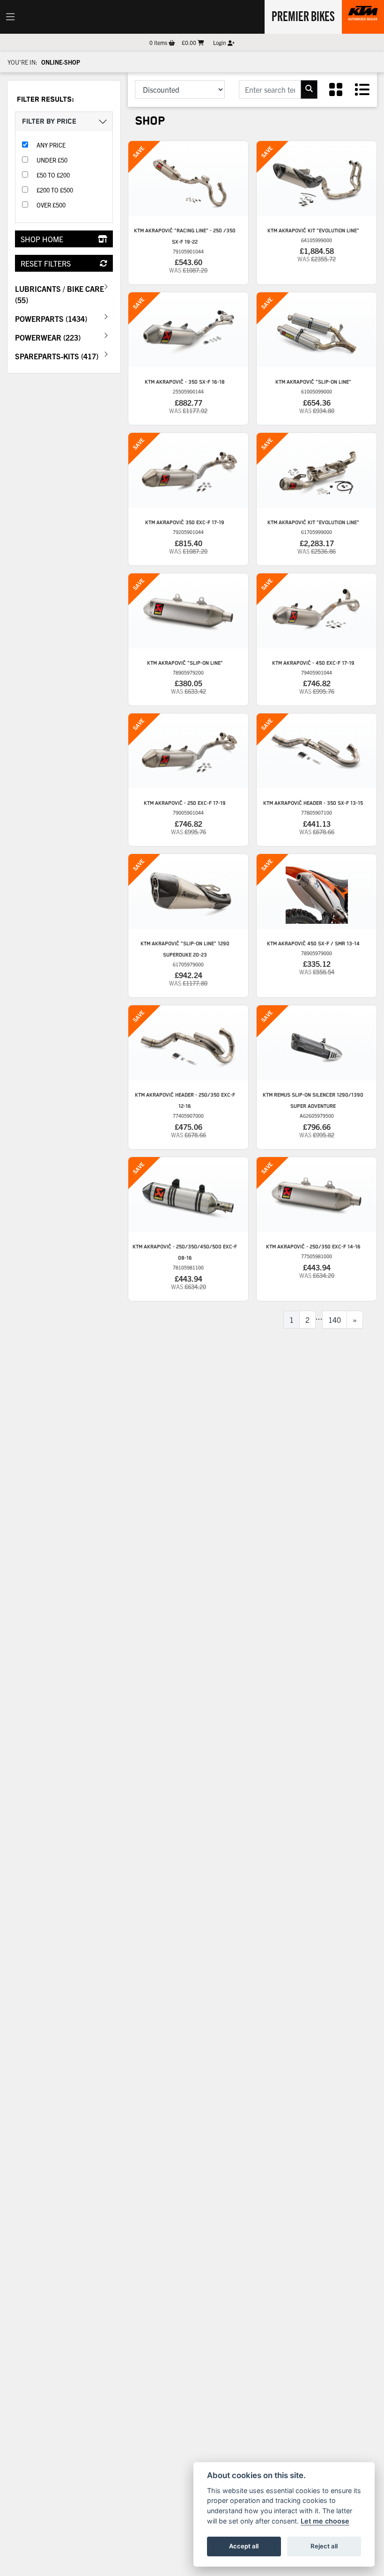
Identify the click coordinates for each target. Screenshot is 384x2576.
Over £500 (51, 205)
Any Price (51, 145)
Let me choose (325, 2521)
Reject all (324, 2546)
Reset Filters (46, 263)
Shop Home (42, 239)
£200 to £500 (55, 190)
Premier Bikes (303, 15)
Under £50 (52, 160)
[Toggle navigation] (10, 17)
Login (220, 42)
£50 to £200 (53, 175)
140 (335, 1320)
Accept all (244, 2546)
